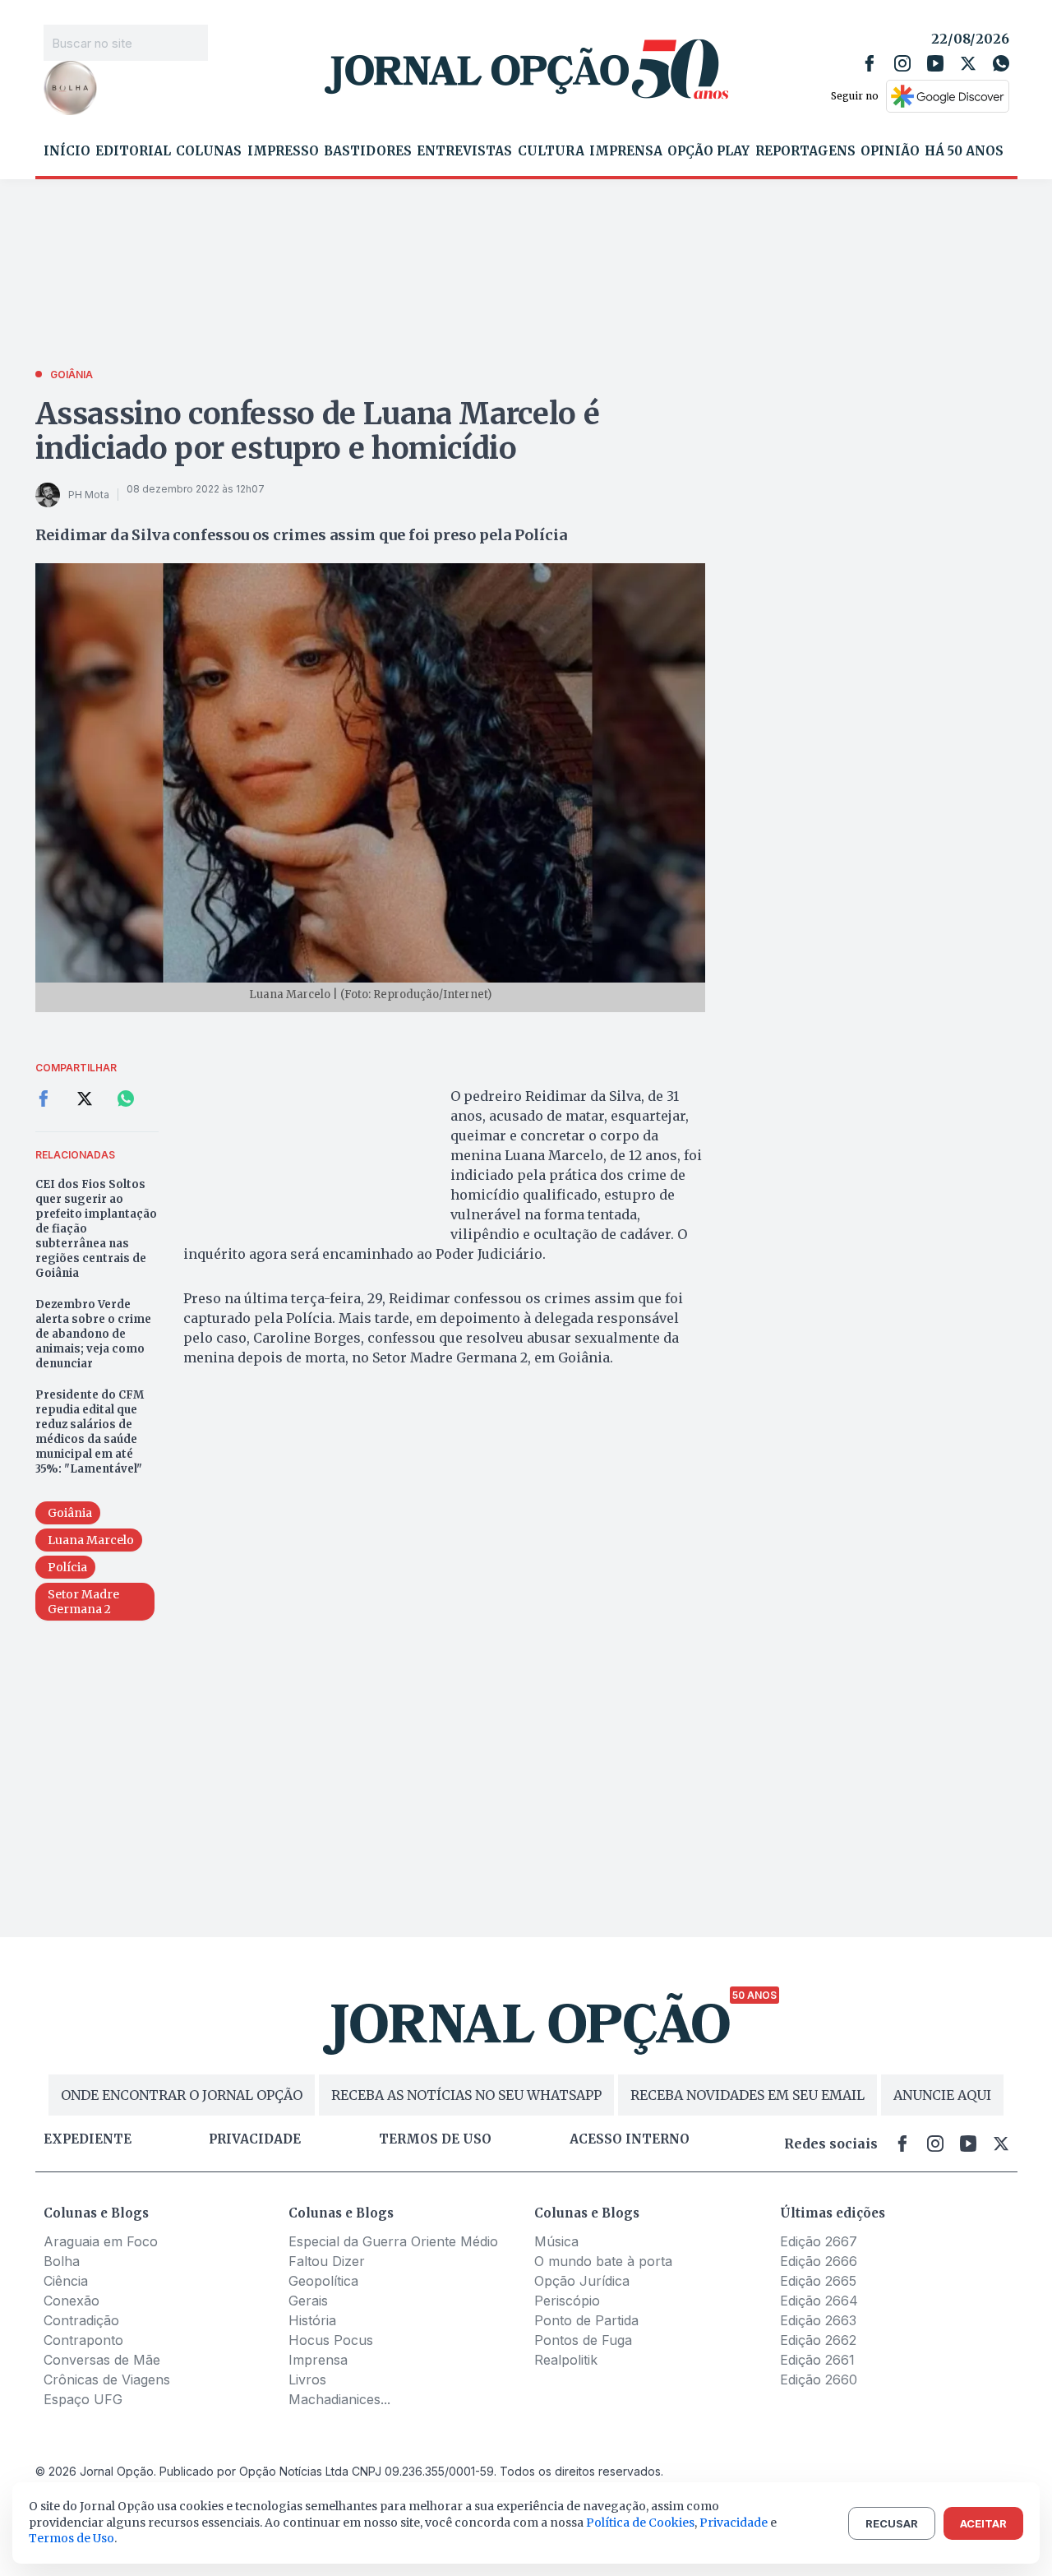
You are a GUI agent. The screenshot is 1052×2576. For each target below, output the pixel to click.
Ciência (66, 2281)
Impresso (283, 151)
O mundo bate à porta (603, 2261)
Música (556, 2241)
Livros (307, 2379)
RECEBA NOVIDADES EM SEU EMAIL (747, 2095)
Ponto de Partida (586, 2320)
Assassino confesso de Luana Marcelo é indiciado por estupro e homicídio (318, 431)
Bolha (62, 2261)
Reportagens (805, 151)
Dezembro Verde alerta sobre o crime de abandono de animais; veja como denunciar (93, 1334)
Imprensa (626, 151)
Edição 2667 (819, 2241)
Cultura (551, 151)
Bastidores (368, 151)
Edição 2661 (817, 2360)
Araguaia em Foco (101, 2241)
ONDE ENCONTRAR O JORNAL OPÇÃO (182, 2095)
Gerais (308, 2301)
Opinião (890, 151)
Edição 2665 (818, 2281)
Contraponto (83, 2340)
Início (67, 151)
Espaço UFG (83, 2399)
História (312, 2320)
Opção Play (708, 151)
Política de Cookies (640, 2523)
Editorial (133, 151)
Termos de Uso (72, 2538)
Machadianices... (339, 2399)
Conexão (72, 2301)
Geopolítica (323, 2281)
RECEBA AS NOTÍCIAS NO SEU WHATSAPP (466, 2095)
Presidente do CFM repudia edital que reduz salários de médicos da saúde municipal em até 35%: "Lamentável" (90, 1432)
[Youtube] (935, 63)
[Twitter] (968, 63)
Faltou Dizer (327, 2261)
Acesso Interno (630, 2139)
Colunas (209, 151)
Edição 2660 (819, 2379)
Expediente (88, 2139)
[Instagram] (902, 63)
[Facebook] (870, 63)
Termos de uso (435, 2139)
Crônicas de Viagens (107, 2379)
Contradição (81, 2320)
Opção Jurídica (582, 2281)
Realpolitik (566, 2360)
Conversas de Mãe (102, 2360)
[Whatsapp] (1001, 63)
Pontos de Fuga (583, 2340)
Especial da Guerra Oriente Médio (393, 2241)
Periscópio (567, 2301)
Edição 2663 (818, 2320)
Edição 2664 (819, 2301)
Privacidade (255, 2139)
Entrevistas (464, 151)
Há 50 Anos (964, 151)
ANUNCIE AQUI (942, 2095)
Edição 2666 (819, 2261)
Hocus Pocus (331, 2340)
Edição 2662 (818, 2340)
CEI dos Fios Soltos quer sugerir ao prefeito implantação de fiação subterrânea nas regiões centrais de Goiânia (96, 1229)
